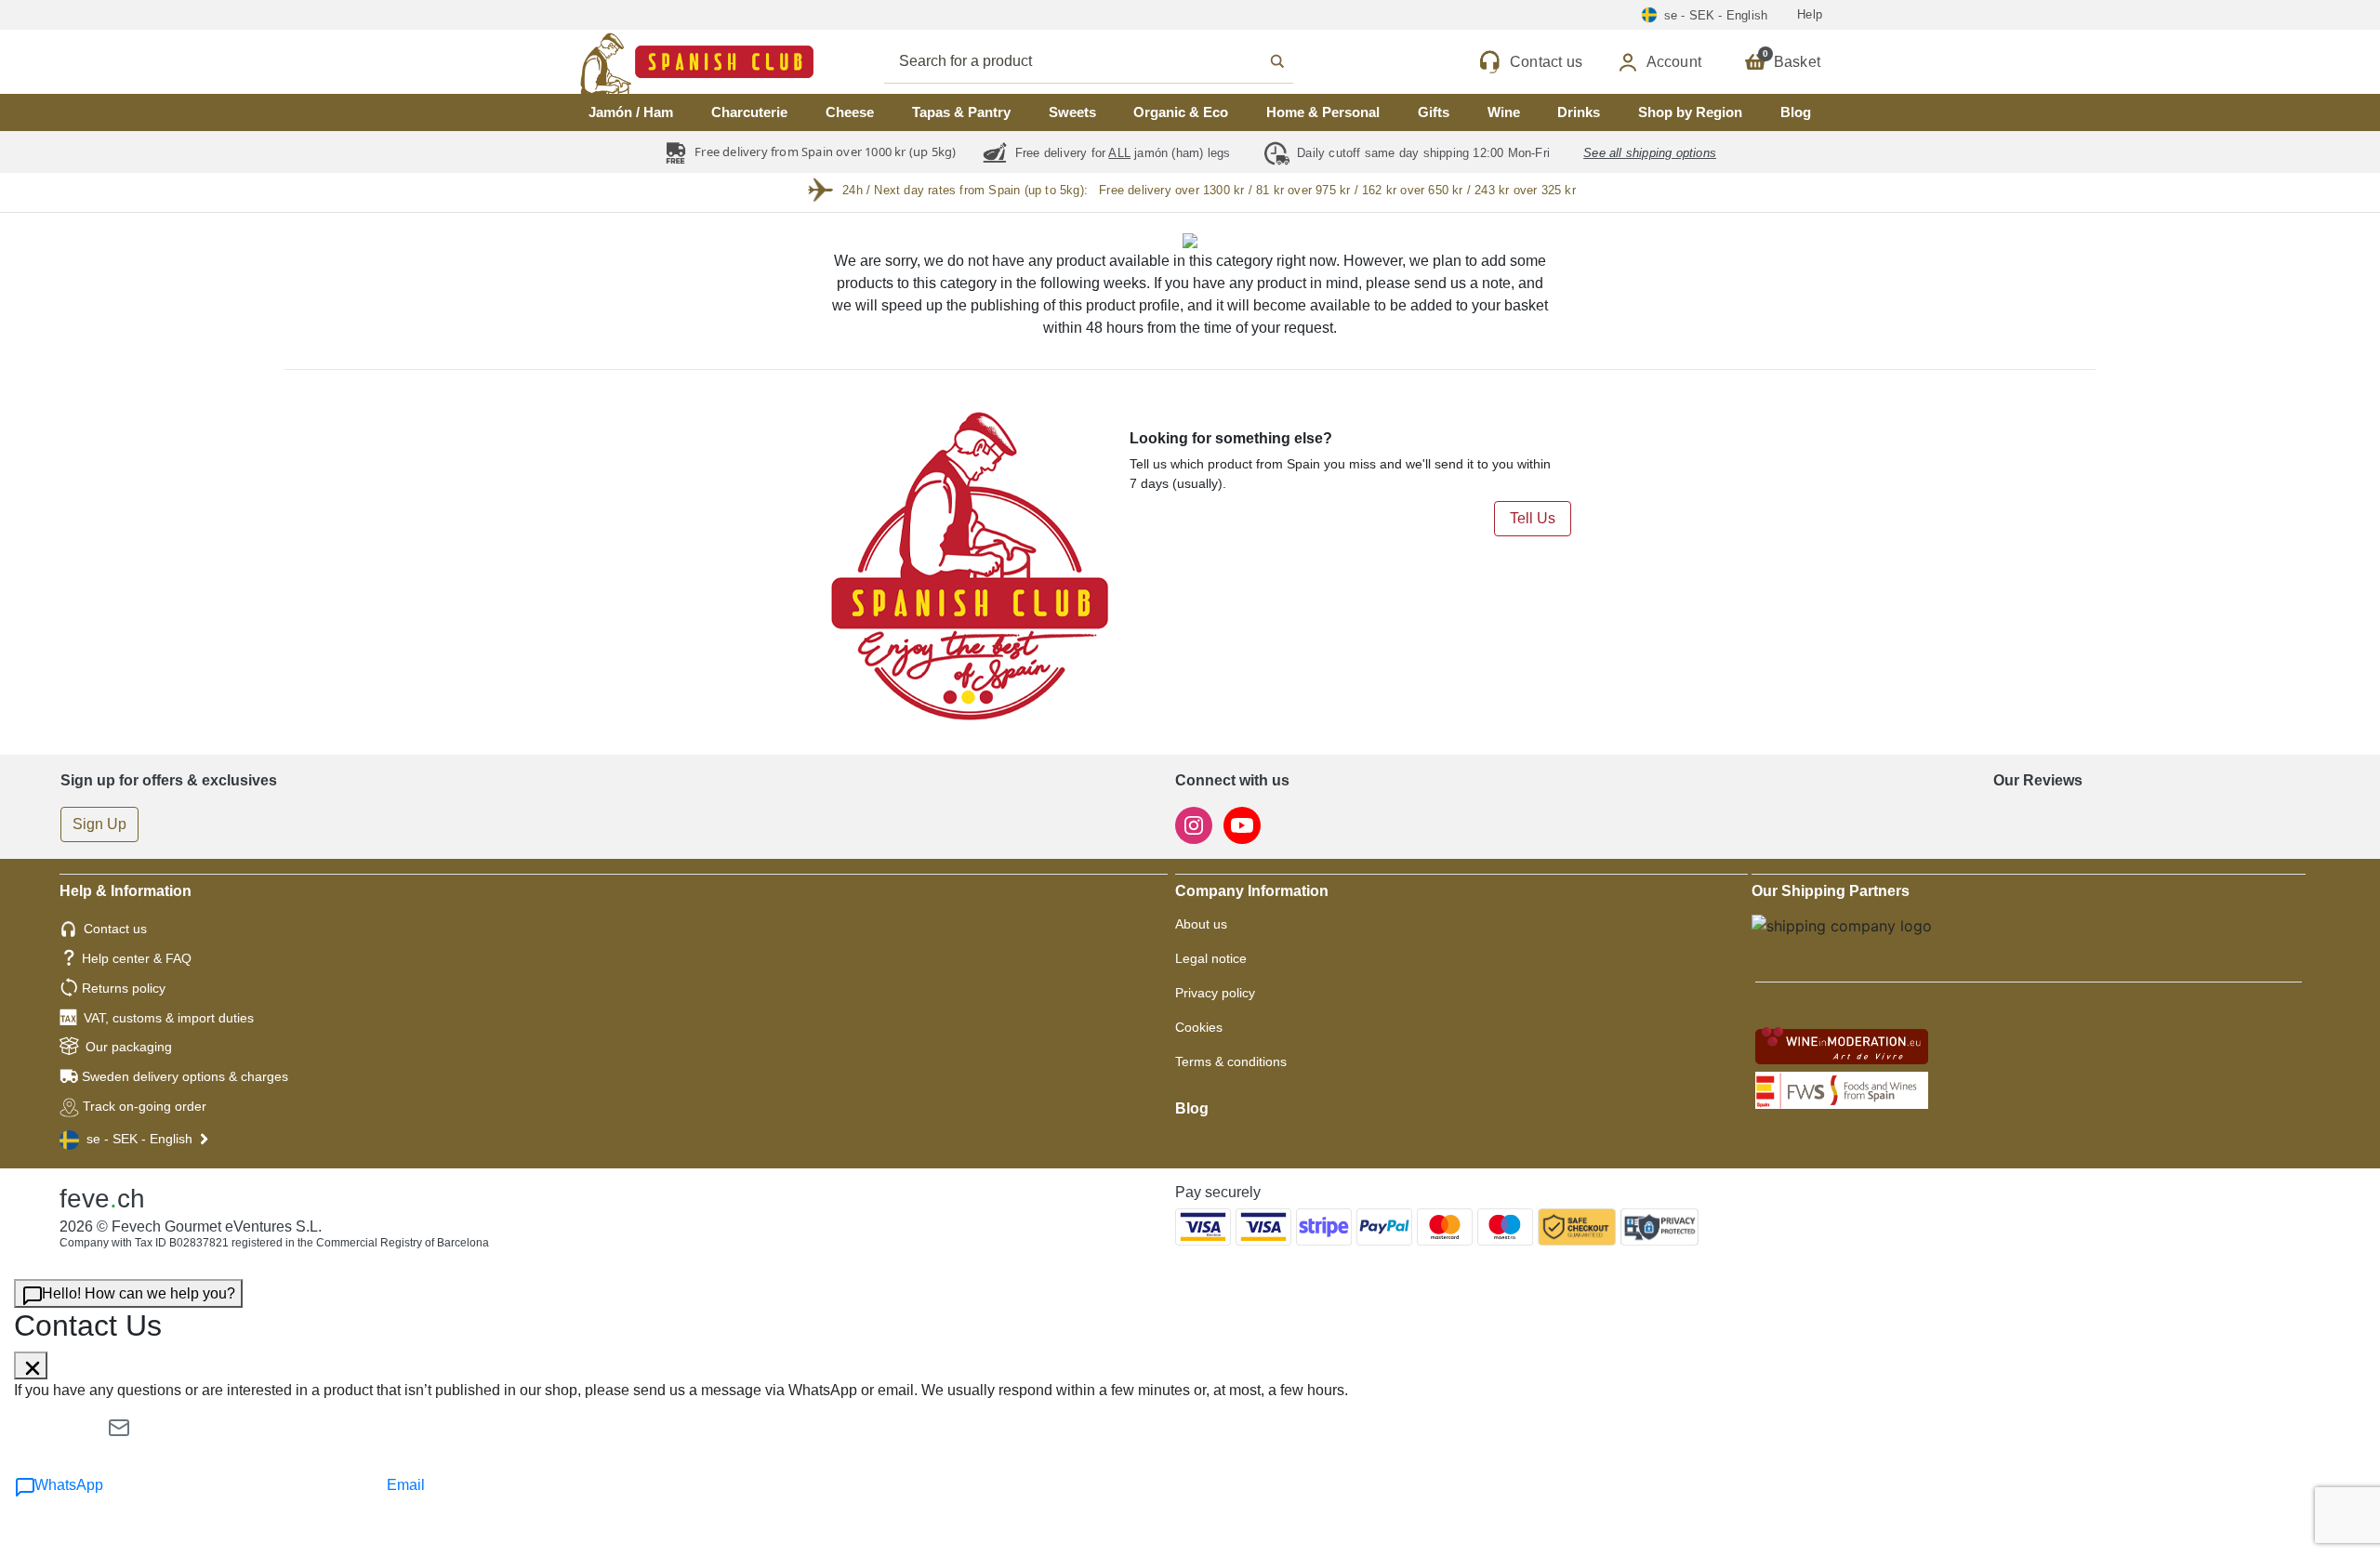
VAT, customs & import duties (169, 1018)
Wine (1504, 112)
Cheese (850, 112)
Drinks (1579, 112)
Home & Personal (1323, 112)
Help (1810, 14)
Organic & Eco (1181, 112)
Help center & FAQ (137, 958)
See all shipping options (1650, 153)
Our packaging (129, 1047)
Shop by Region (1690, 112)
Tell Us (1533, 518)
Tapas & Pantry (961, 112)
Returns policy (124, 988)
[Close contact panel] (31, 1365)
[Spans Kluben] (632, 62)
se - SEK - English (139, 1139)
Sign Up (99, 824)
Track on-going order (145, 1106)
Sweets (1072, 112)
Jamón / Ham (631, 112)
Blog (1796, 112)
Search (1109, 61)
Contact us (115, 929)
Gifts (1434, 112)
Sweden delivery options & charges (185, 1076)
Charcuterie (749, 112)
